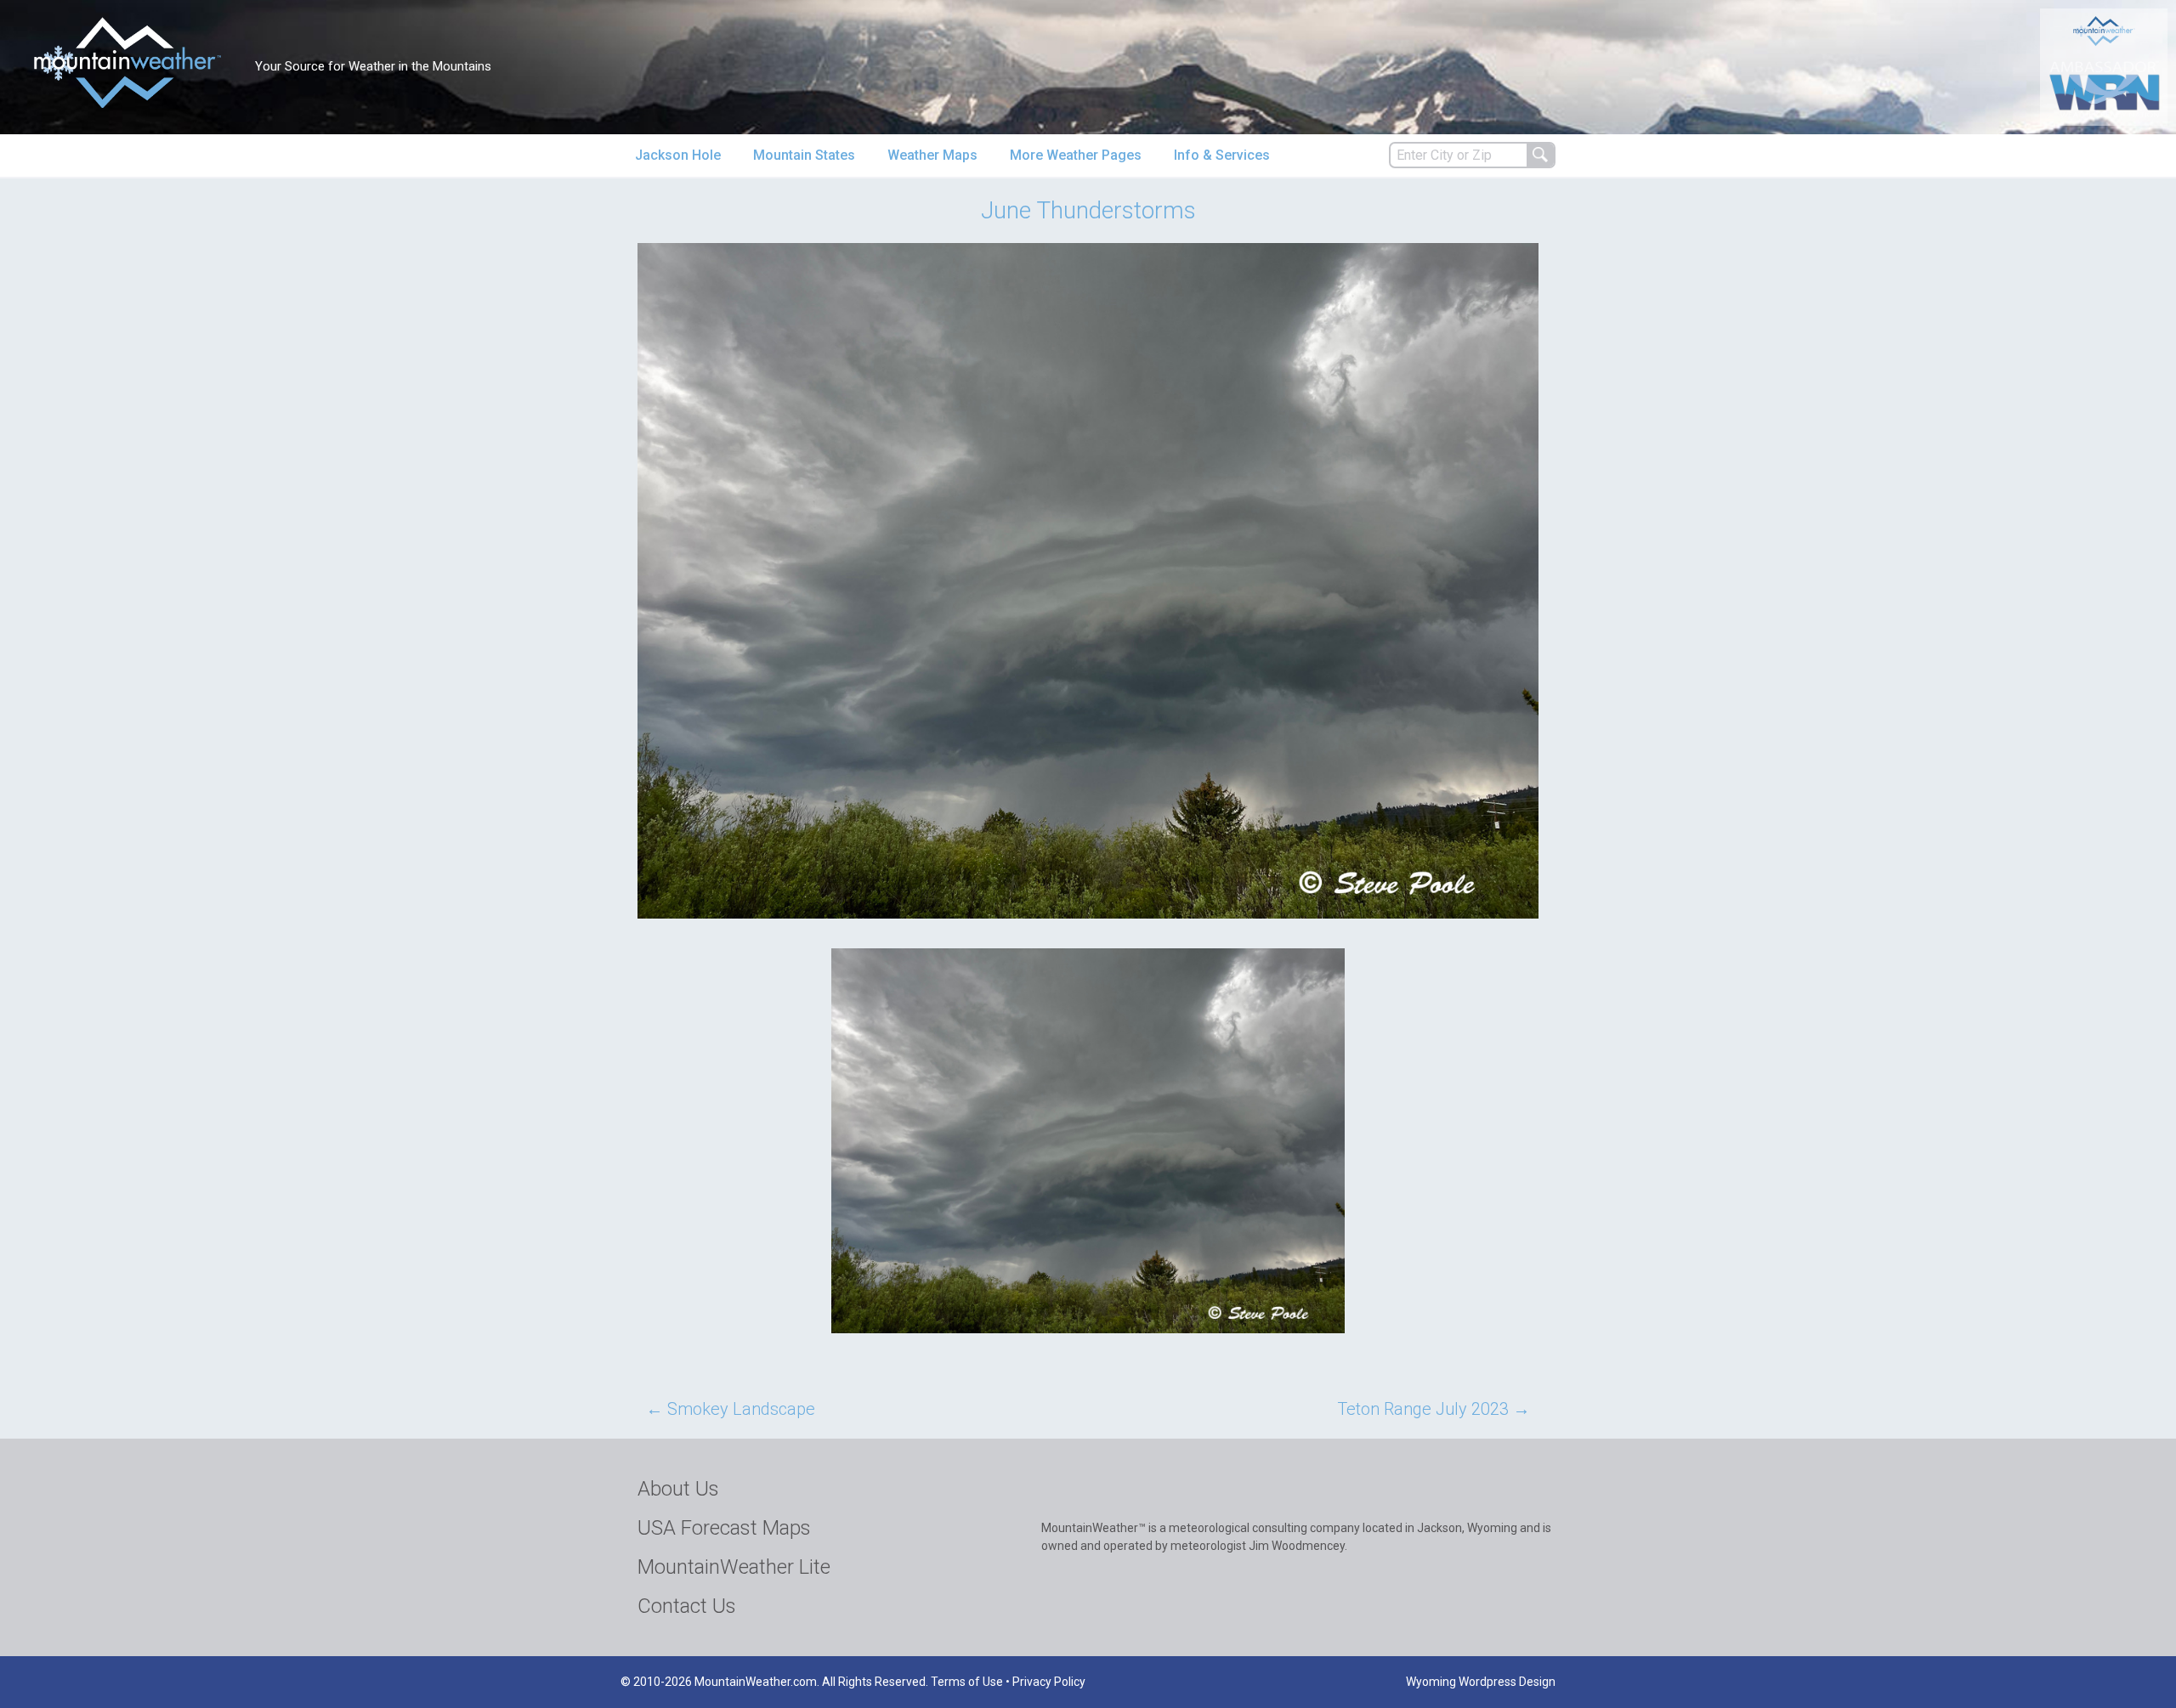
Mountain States (804, 155)
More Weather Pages (1076, 155)
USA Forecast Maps (724, 1528)
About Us (678, 1489)
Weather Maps (932, 155)
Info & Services (1222, 155)
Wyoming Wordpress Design (1481, 1682)
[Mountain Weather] (127, 62)
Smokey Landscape (731, 1409)
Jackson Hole (678, 155)
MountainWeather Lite (734, 1567)
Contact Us (687, 1606)
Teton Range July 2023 (1434, 1409)
